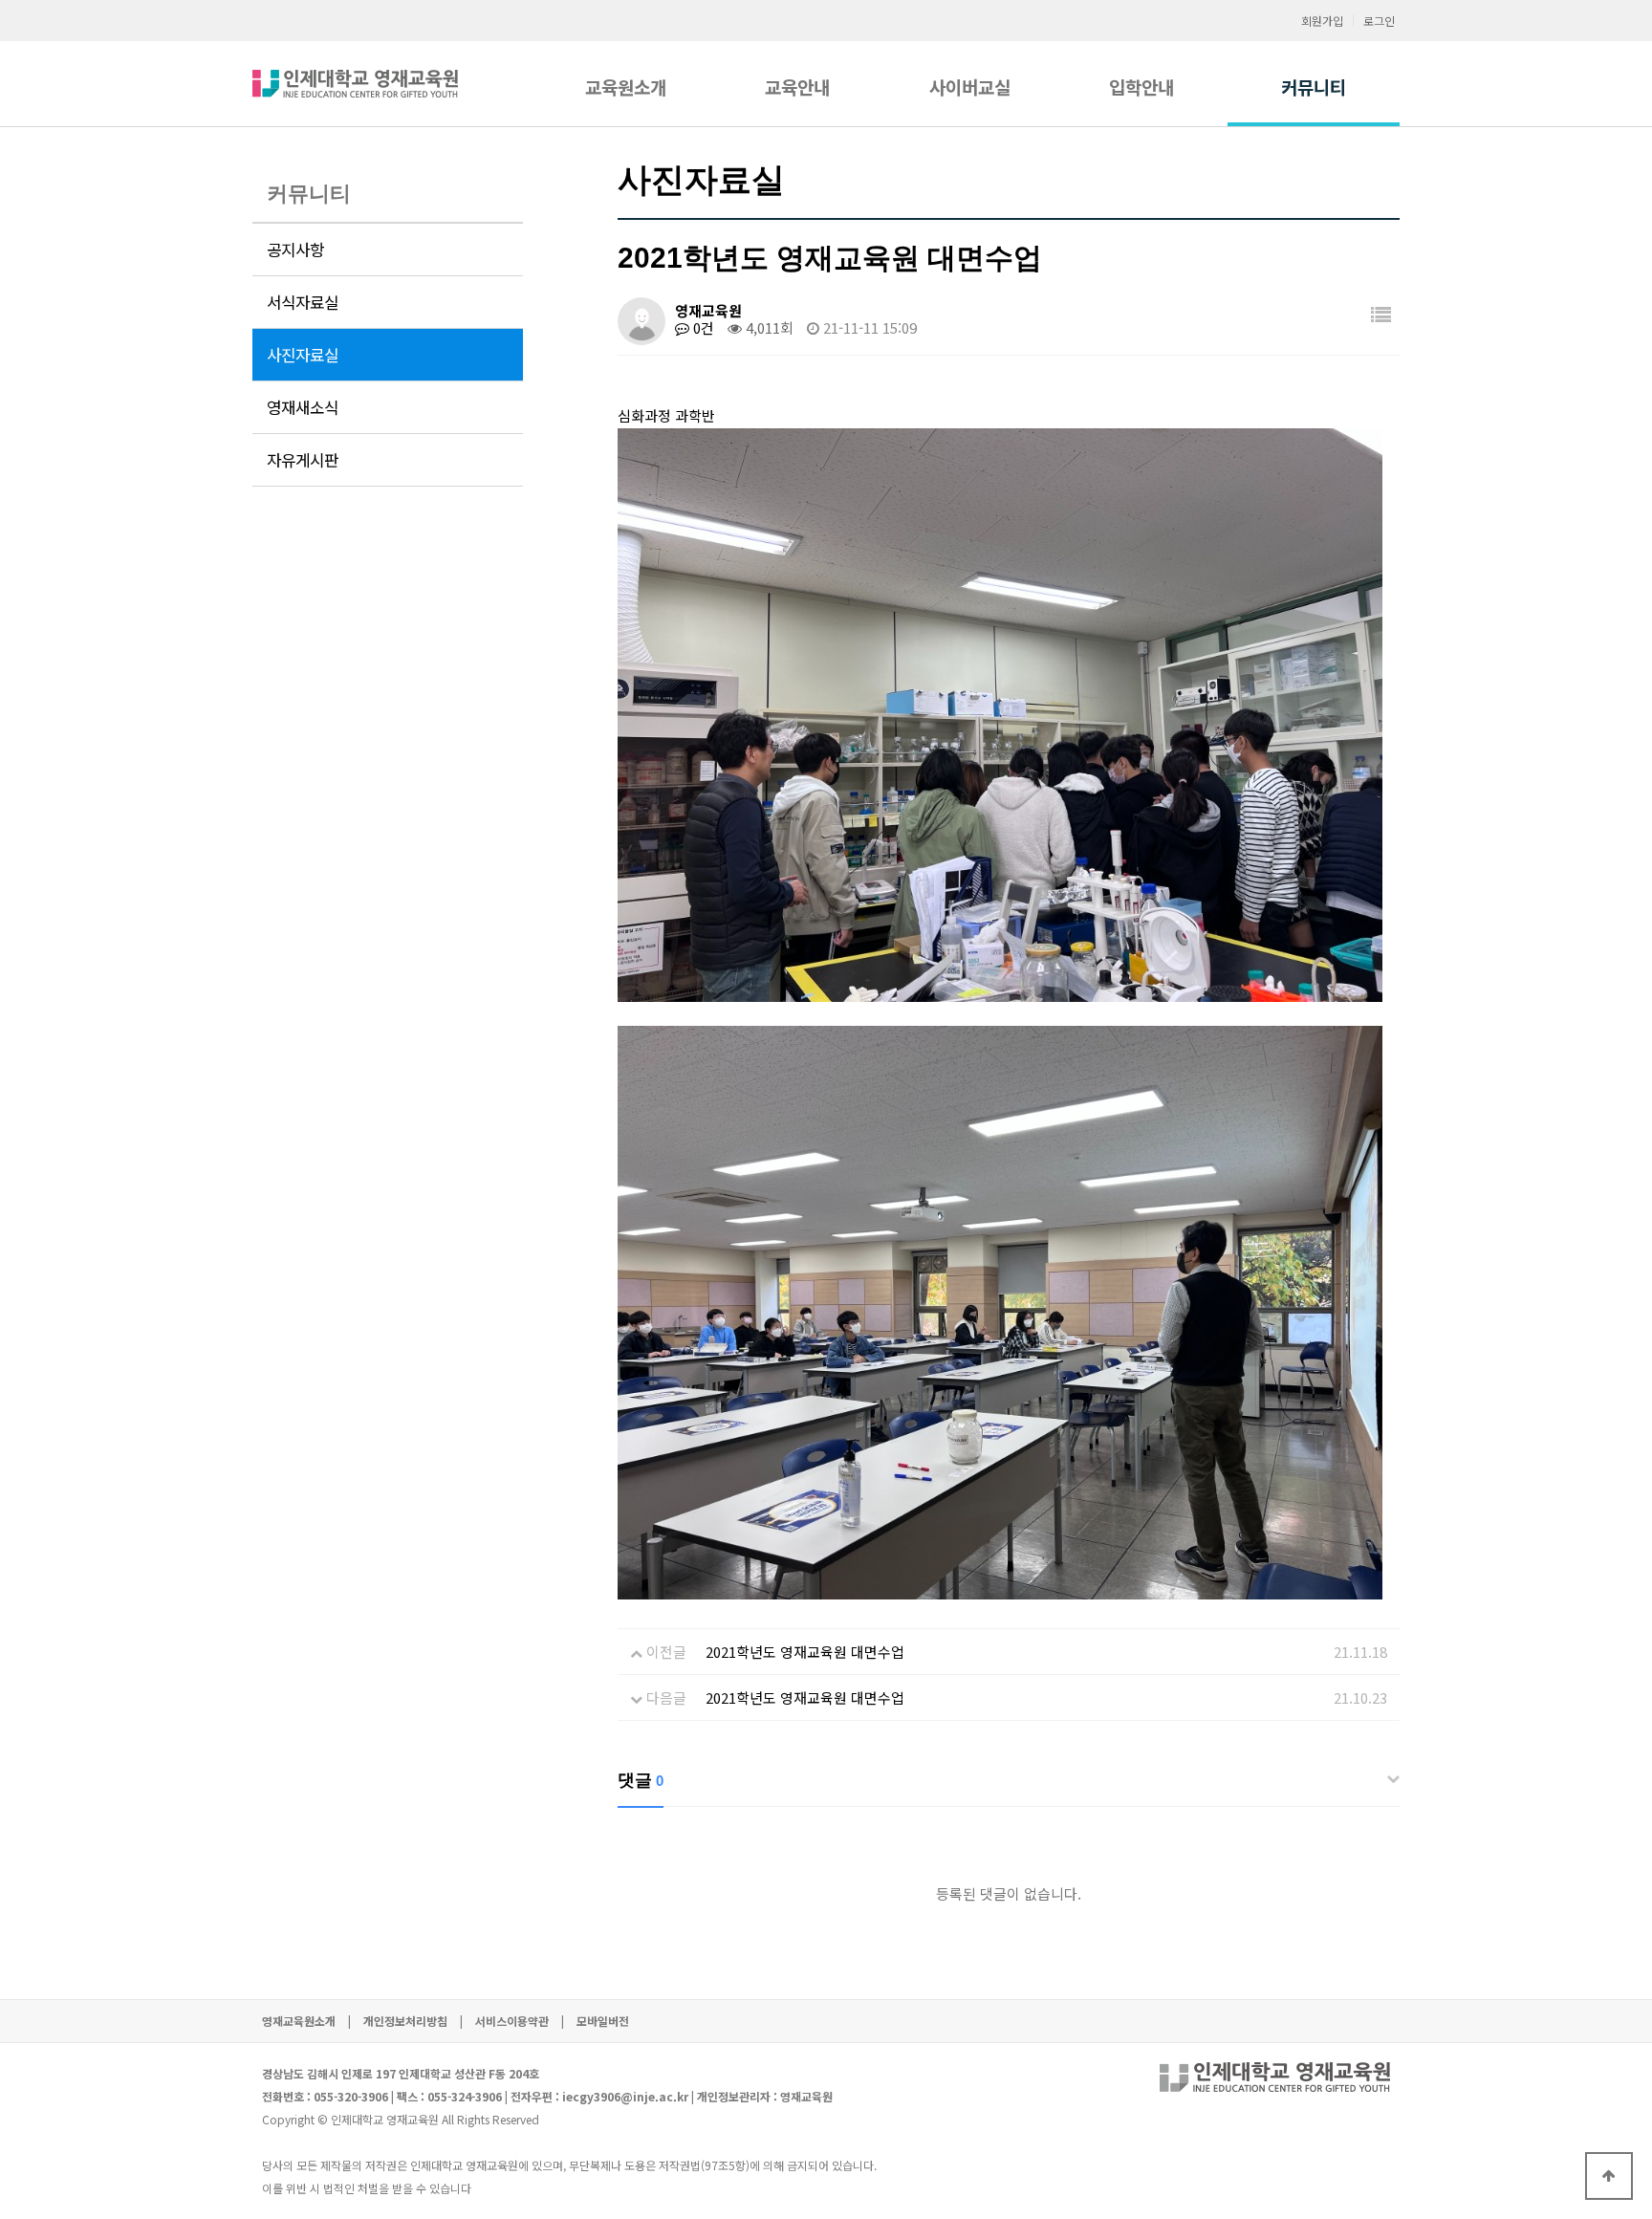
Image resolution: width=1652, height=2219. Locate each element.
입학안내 (1141, 87)
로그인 (1379, 21)
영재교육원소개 (299, 2021)
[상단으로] (1609, 2176)
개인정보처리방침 (405, 2021)
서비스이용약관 (512, 2021)
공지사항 (295, 250)
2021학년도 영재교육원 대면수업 (805, 1652)
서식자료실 (303, 302)
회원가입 (1322, 21)
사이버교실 (970, 87)
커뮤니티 (1314, 87)
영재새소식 (303, 407)
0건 (702, 327)
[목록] (1381, 314)
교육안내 (797, 87)
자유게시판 (303, 460)
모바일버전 (603, 2021)
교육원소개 (626, 87)
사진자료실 (303, 355)
